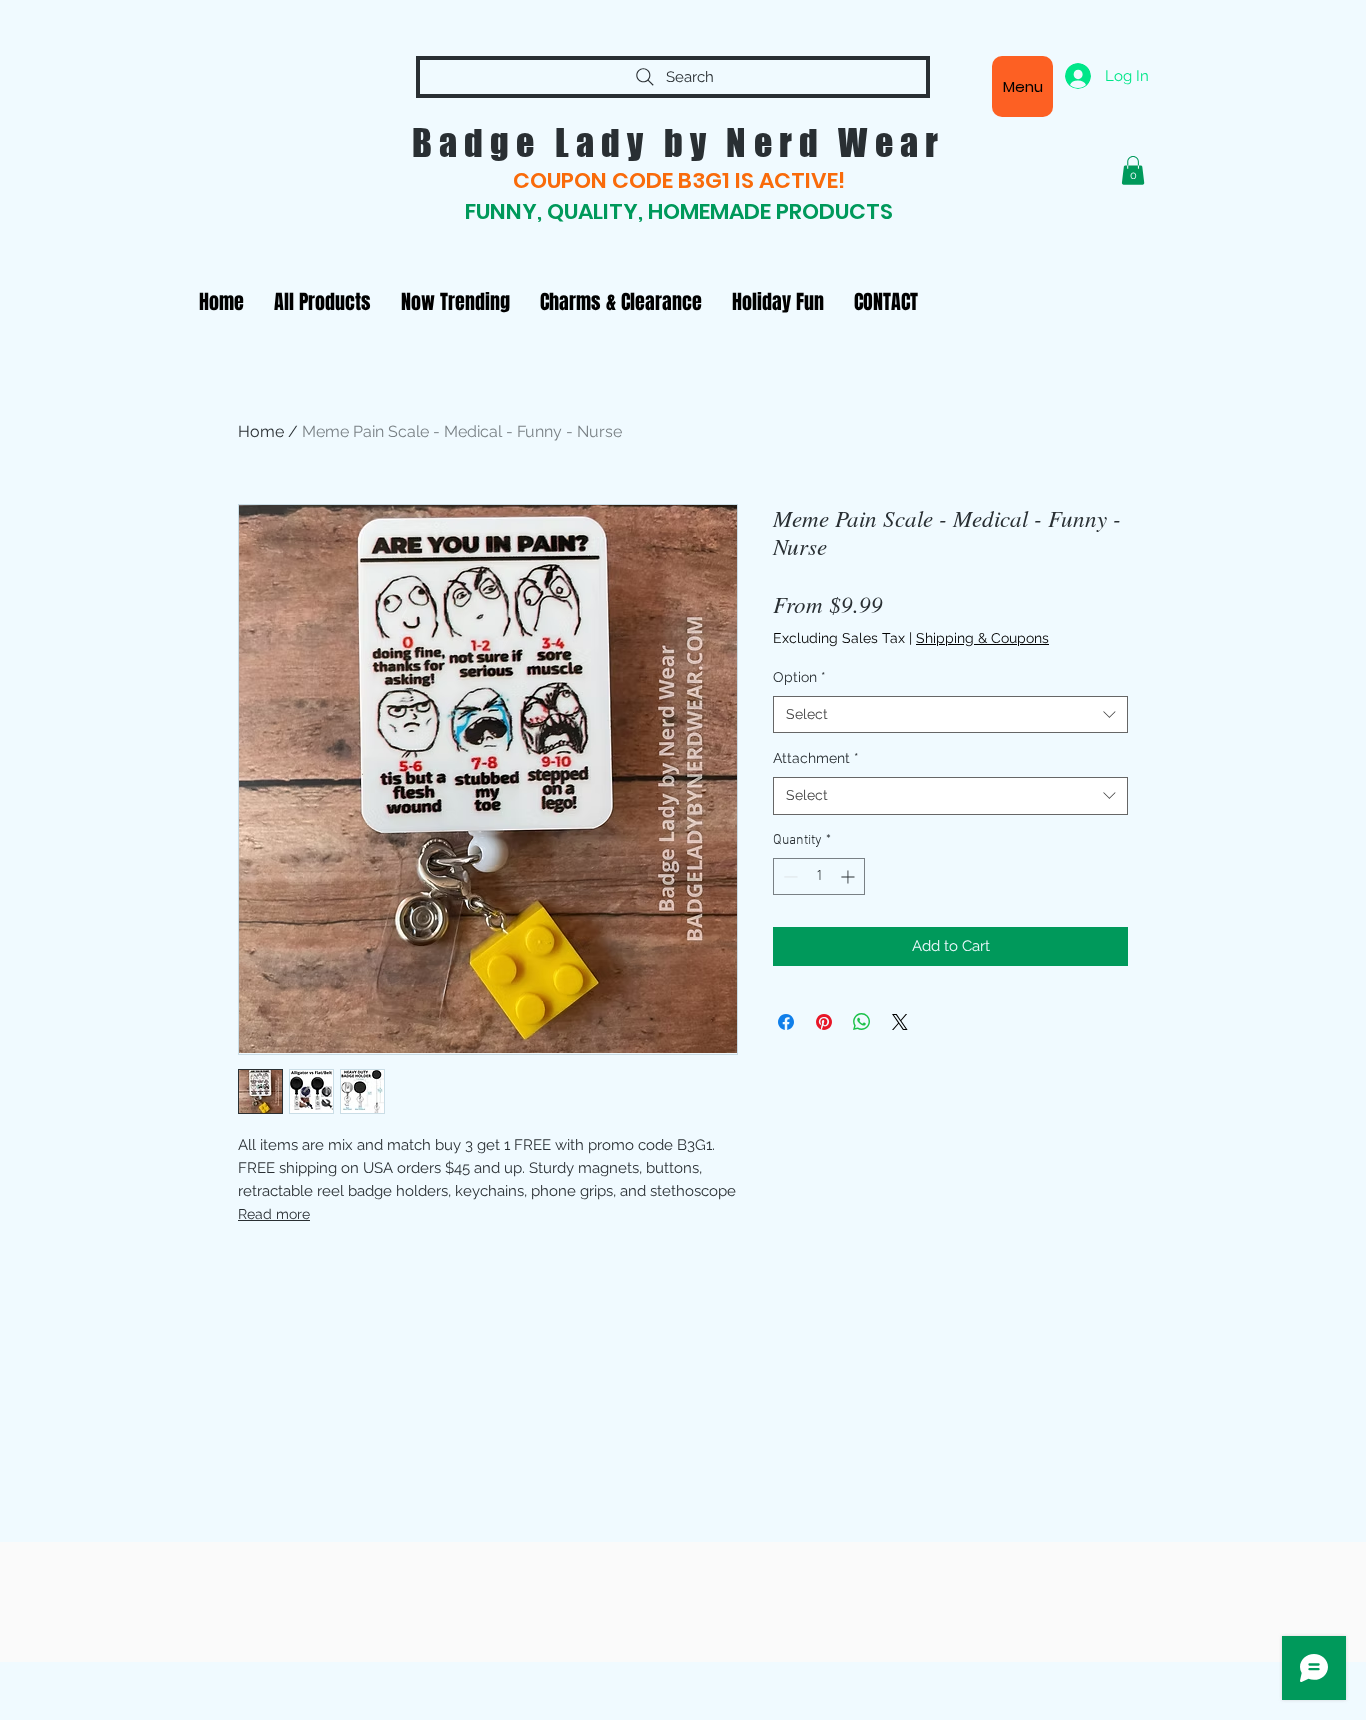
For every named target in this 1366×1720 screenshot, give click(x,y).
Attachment (816, 758)
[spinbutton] (819, 876)
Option (799, 677)
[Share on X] (900, 1022)
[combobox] (950, 715)
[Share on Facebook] (786, 1022)
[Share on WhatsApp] (862, 1022)
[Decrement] (788, 876)
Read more (274, 1214)
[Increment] (849, 876)
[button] (1133, 170)
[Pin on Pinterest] (824, 1022)
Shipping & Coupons (982, 638)
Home (261, 431)
